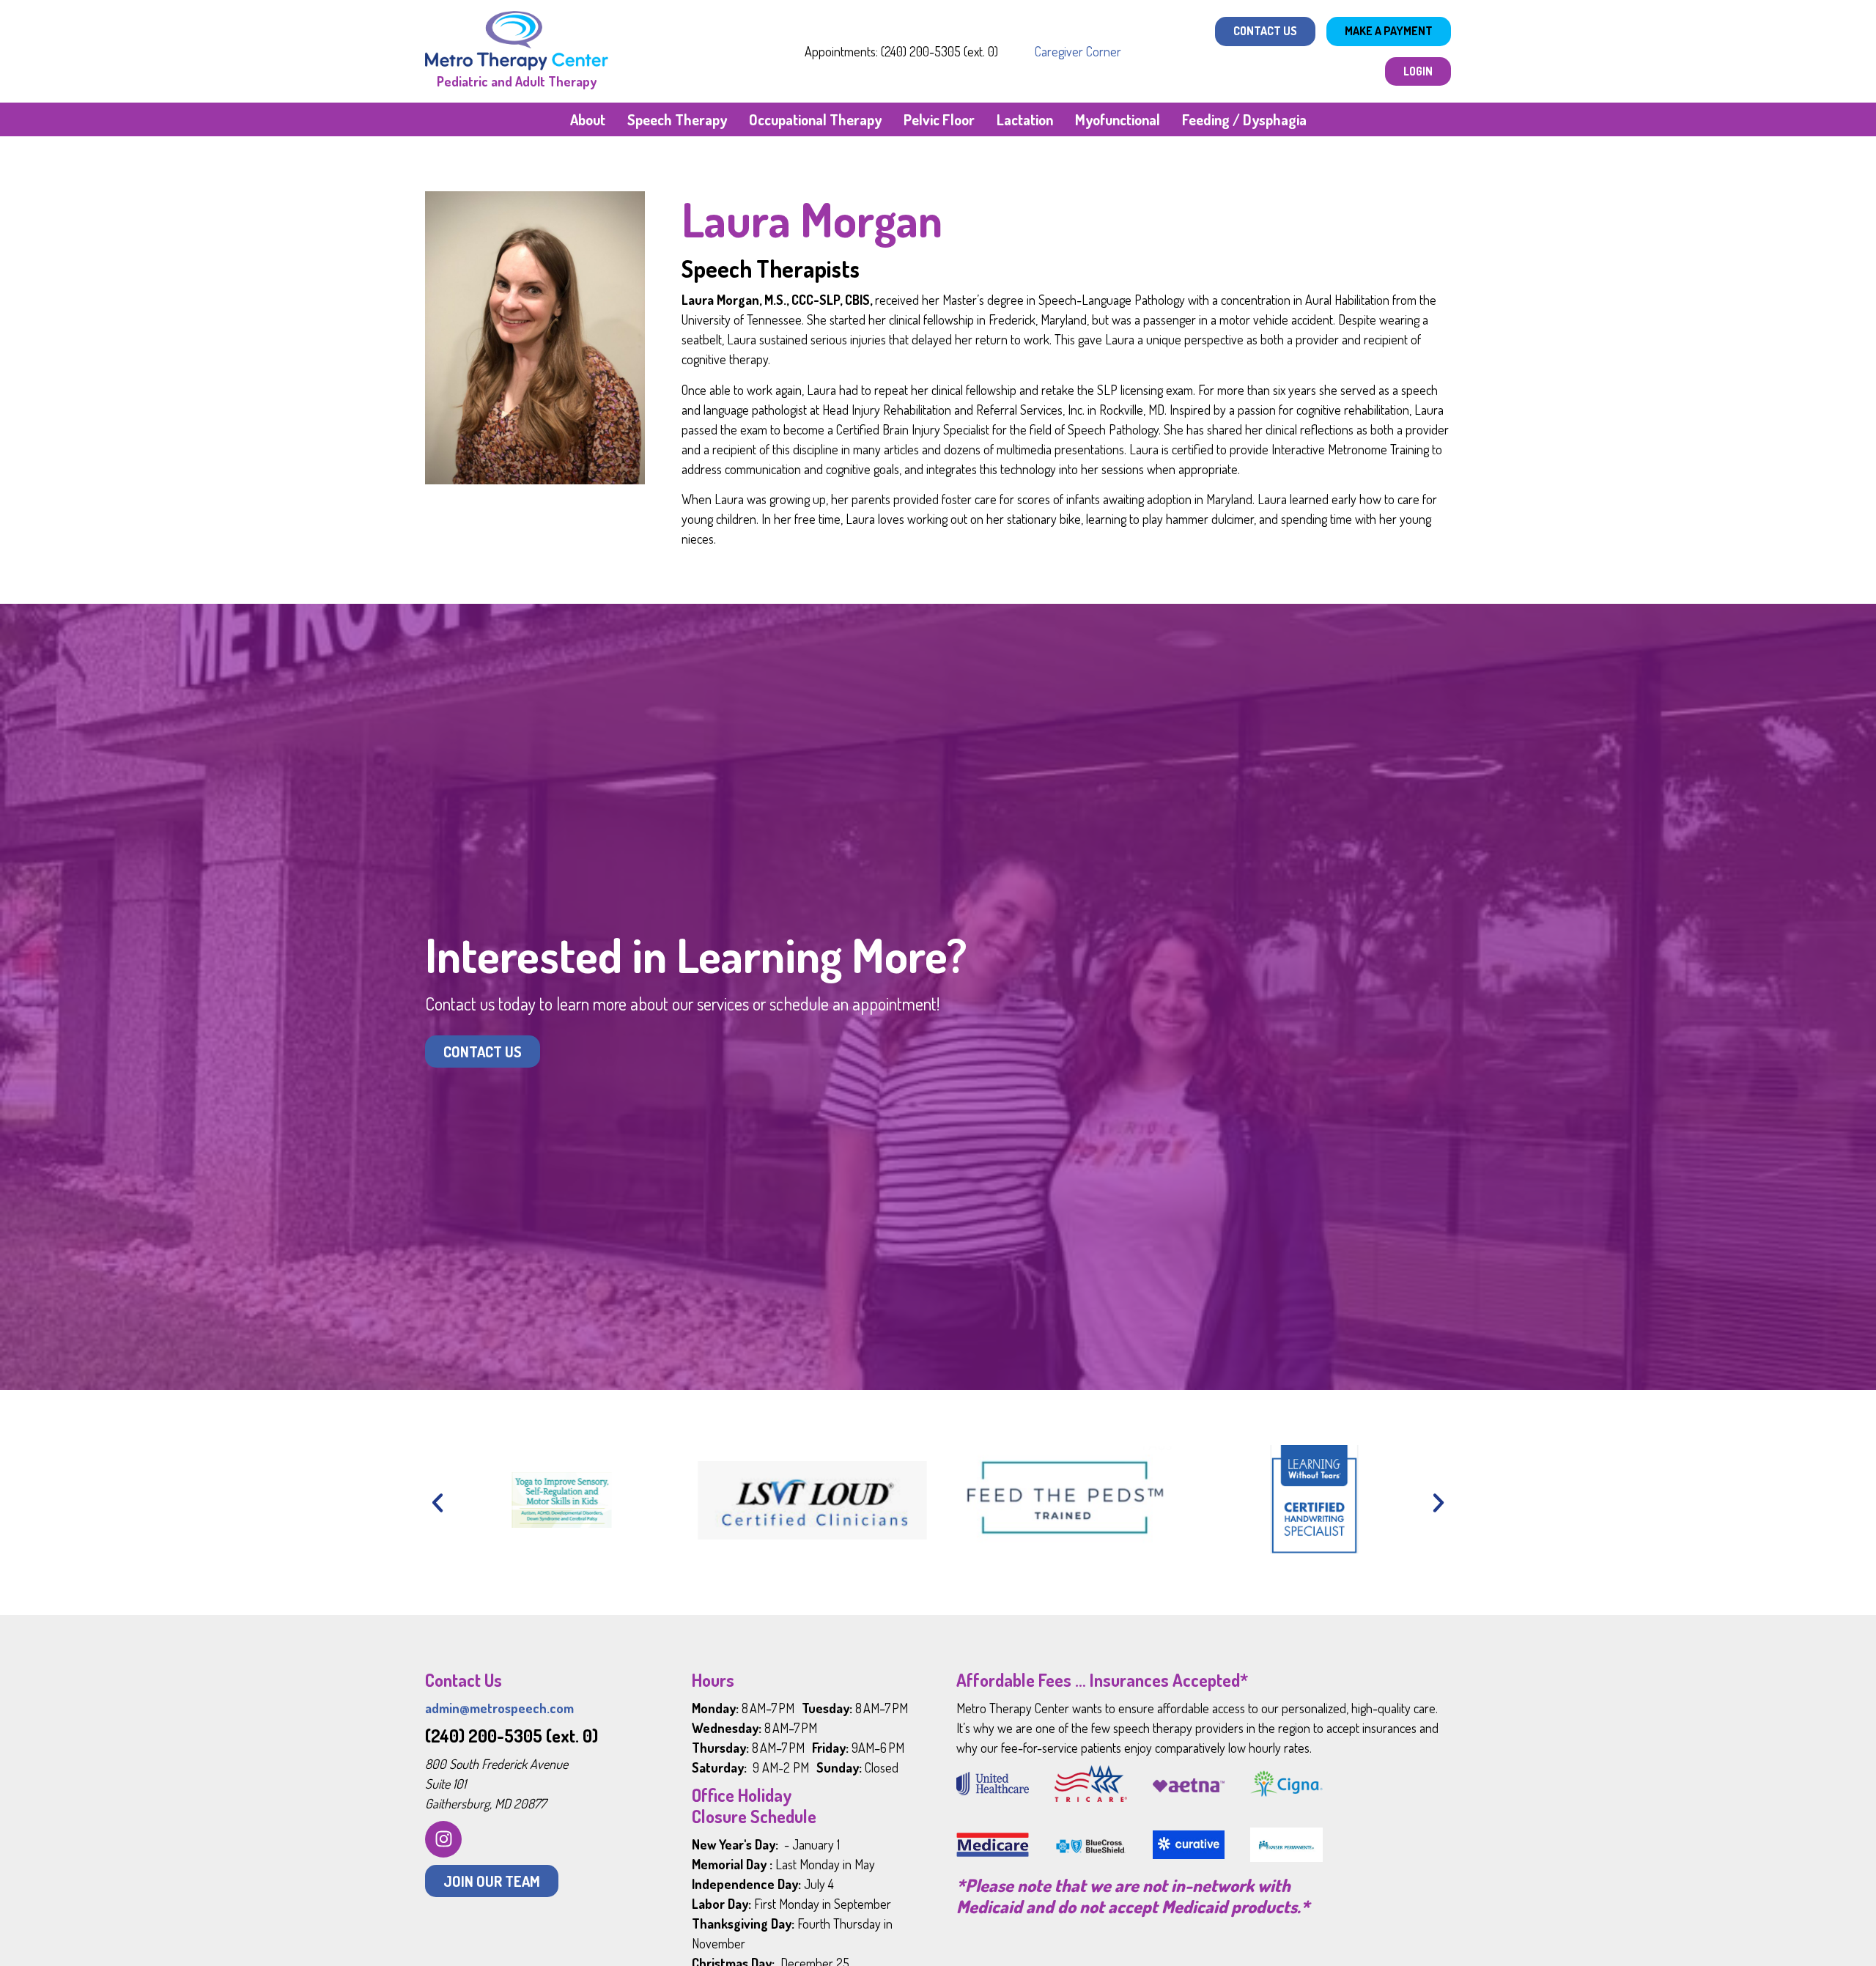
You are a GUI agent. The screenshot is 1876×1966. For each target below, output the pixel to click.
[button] (437, 1503)
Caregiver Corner (1078, 51)
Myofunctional (1118, 119)
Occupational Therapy (815, 119)
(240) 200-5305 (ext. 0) (512, 1736)
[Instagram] (443, 1839)
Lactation (1025, 119)
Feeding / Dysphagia (1244, 119)
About (588, 119)
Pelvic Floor (939, 119)
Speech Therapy (677, 119)
